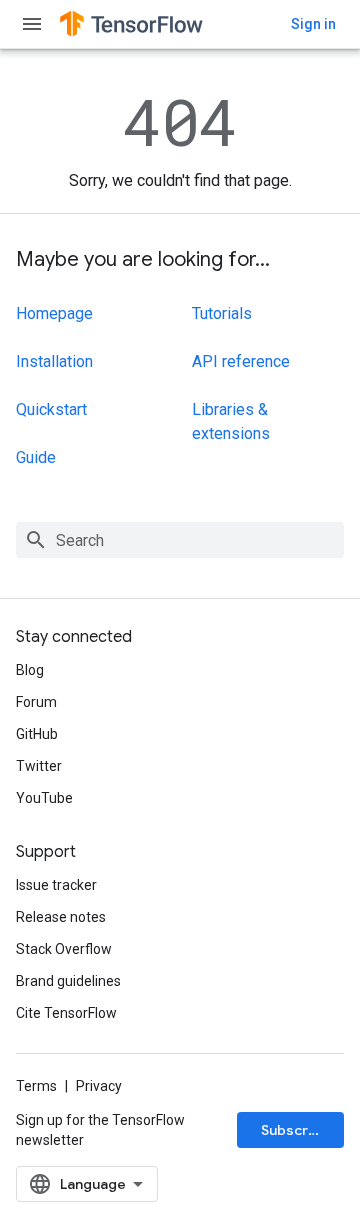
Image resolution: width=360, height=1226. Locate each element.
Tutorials (222, 313)
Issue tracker (56, 885)
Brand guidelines (68, 981)
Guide (36, 457)
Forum (36, 702)
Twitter (39, 766)
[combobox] (180, 540)
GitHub (37, 734)
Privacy (99, 1086)
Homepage (54, 313)
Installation (54, 361)
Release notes (61, 917)
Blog (30, 670)
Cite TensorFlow (66, 1013)
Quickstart (51, 409)
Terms (36, 1086)
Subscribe (295, 1130)
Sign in (313, 24)
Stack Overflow (64, 949)
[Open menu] (32, 24)
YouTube (44, 798)
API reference (241, 361)
